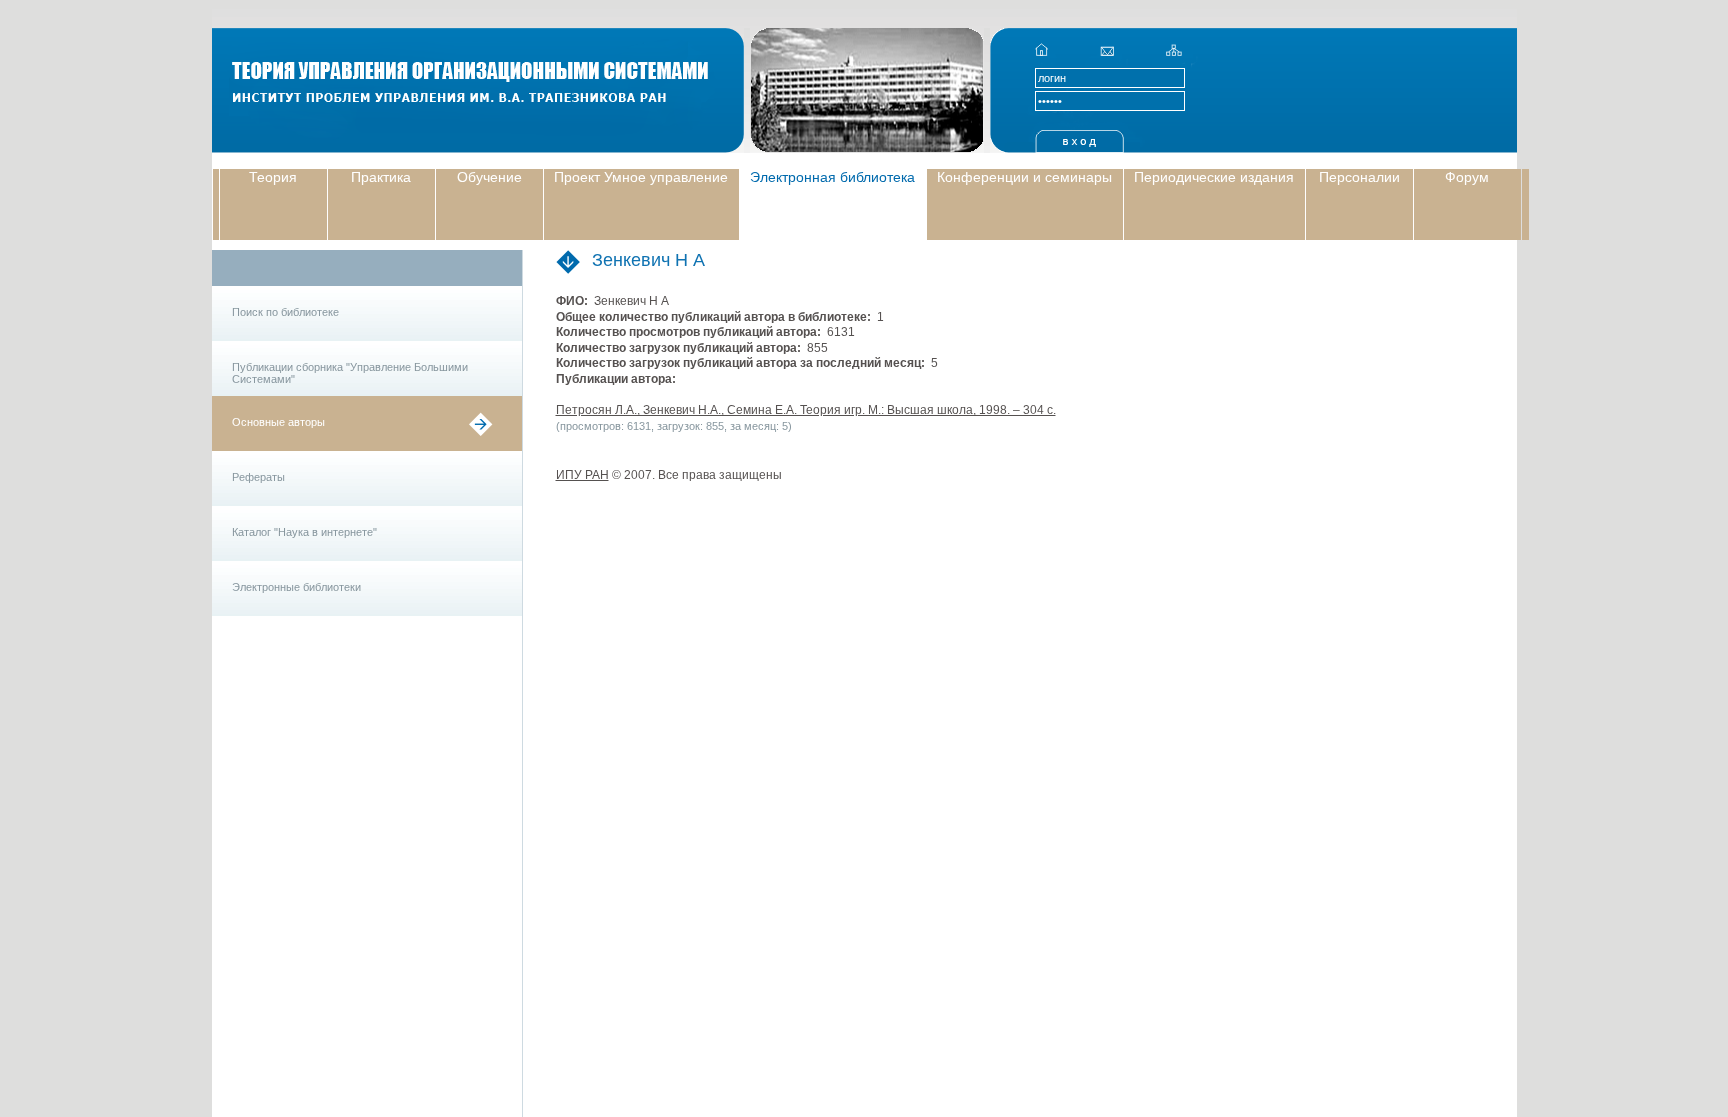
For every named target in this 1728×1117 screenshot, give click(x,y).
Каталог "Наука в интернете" (304, 532)
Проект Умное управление (641, 177)
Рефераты (258, 477)
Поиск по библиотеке (285, 312)
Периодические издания (1214, 177)
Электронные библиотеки (296, 587)
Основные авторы (278, 422)
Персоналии (1359, 177)
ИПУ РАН (582, 475)
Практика (381, 177)
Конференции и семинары (1024, 177)
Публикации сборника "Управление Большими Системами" (350, 373)
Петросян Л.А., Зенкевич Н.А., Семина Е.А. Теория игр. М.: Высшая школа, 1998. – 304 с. (806, 410)
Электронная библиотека (832, 177)
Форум (1467, 177)
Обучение (489, 177)
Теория (273, 177)
